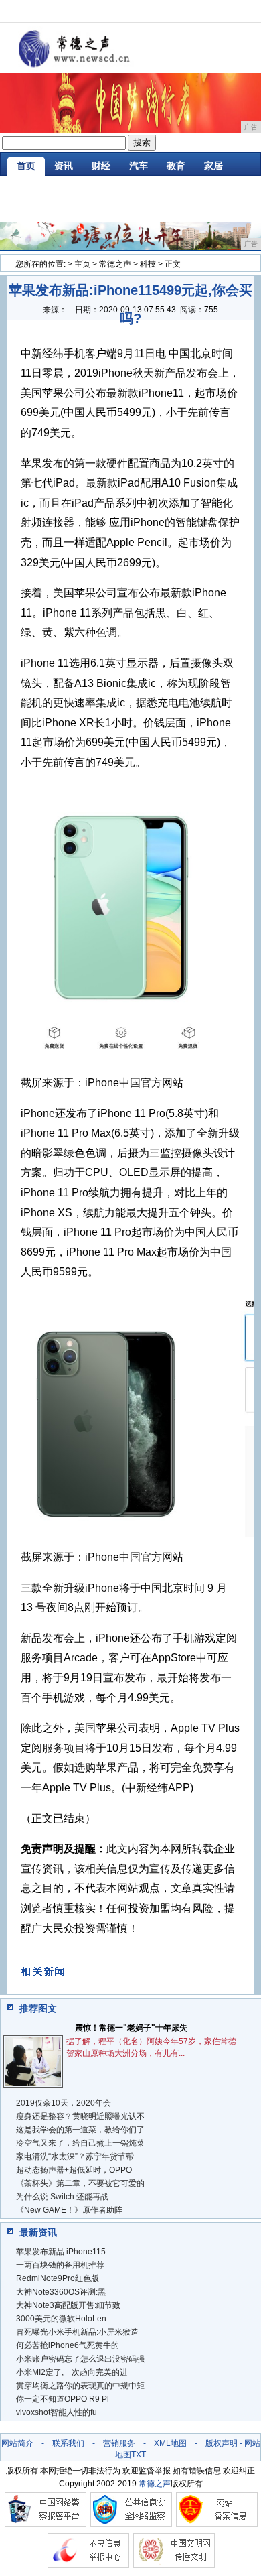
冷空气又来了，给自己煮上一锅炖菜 (80, 2143)
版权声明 (222, 2443)
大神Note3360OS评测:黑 (61, 2292)
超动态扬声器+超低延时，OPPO (74, 2170)
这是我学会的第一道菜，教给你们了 (80, 2130)
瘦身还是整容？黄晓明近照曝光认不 (80, 2116)
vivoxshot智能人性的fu (57, 2412)
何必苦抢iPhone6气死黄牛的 (68, 2345)
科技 (148, 264)
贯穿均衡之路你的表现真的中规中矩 (80, 2386)
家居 (213, 166)
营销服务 (119, 2443)
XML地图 (170, 2443)
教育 (176, 166)
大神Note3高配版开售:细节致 (68, 2305)
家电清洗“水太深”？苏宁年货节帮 (75, 2156)
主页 (82, 264)
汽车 (139, 166)
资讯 (64, 166)
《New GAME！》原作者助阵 (69, 2210)
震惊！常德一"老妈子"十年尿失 (131, 2028)
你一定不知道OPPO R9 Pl (63, 2399)
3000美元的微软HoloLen (61, 2319)
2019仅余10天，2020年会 (64, 2103)
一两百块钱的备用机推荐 (60, 2265)
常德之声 (115, 264)
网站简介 (17, 2443)
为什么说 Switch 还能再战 (62, 2197)
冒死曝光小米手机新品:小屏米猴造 (77, 2332)
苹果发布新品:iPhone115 (61, 2252)
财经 (101, 166)
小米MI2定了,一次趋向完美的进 (72, 2372)
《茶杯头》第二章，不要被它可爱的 (80, 2183)
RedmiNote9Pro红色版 (58, 2278)
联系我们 (68, 2443)
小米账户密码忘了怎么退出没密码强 (80, 2359)
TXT (139, 2455)
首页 (26, 166)
